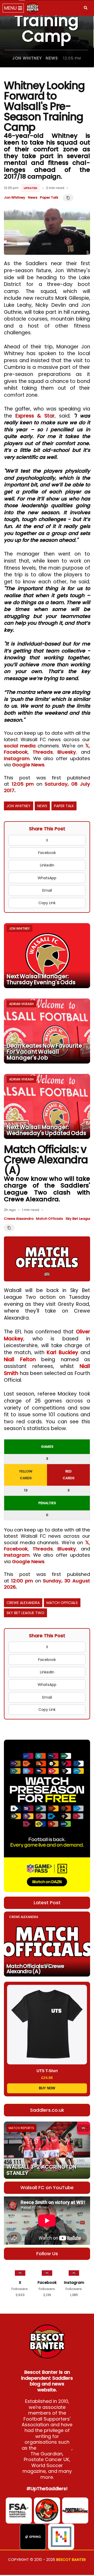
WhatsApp (47, 878)
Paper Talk (49, 197)
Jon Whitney (27, 58)
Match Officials (49, 1219)
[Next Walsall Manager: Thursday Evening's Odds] (47, 956)
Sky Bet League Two (25, 1613)
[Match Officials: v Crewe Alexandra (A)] (47, 1944)
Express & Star (35, 416)
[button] (86, 8)
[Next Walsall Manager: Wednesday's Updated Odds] (47, 1106)
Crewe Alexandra (19, 1219)
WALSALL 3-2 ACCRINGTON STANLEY (42, 2170)
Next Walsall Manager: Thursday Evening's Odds (41, 979)
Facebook (16, 752)
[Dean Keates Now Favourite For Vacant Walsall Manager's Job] (47, 1031)
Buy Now (47, 2088)
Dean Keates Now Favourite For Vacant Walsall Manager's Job (44, 1052)
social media (20, 746)
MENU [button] (11, 8)
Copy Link (47, 903)
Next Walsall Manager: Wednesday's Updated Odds (46, 1130)
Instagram (17, 758)
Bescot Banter (71, 2560)
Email (47, 890)
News (52, 58)
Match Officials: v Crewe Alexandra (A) (35, 1969)
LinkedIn (47, 865)
